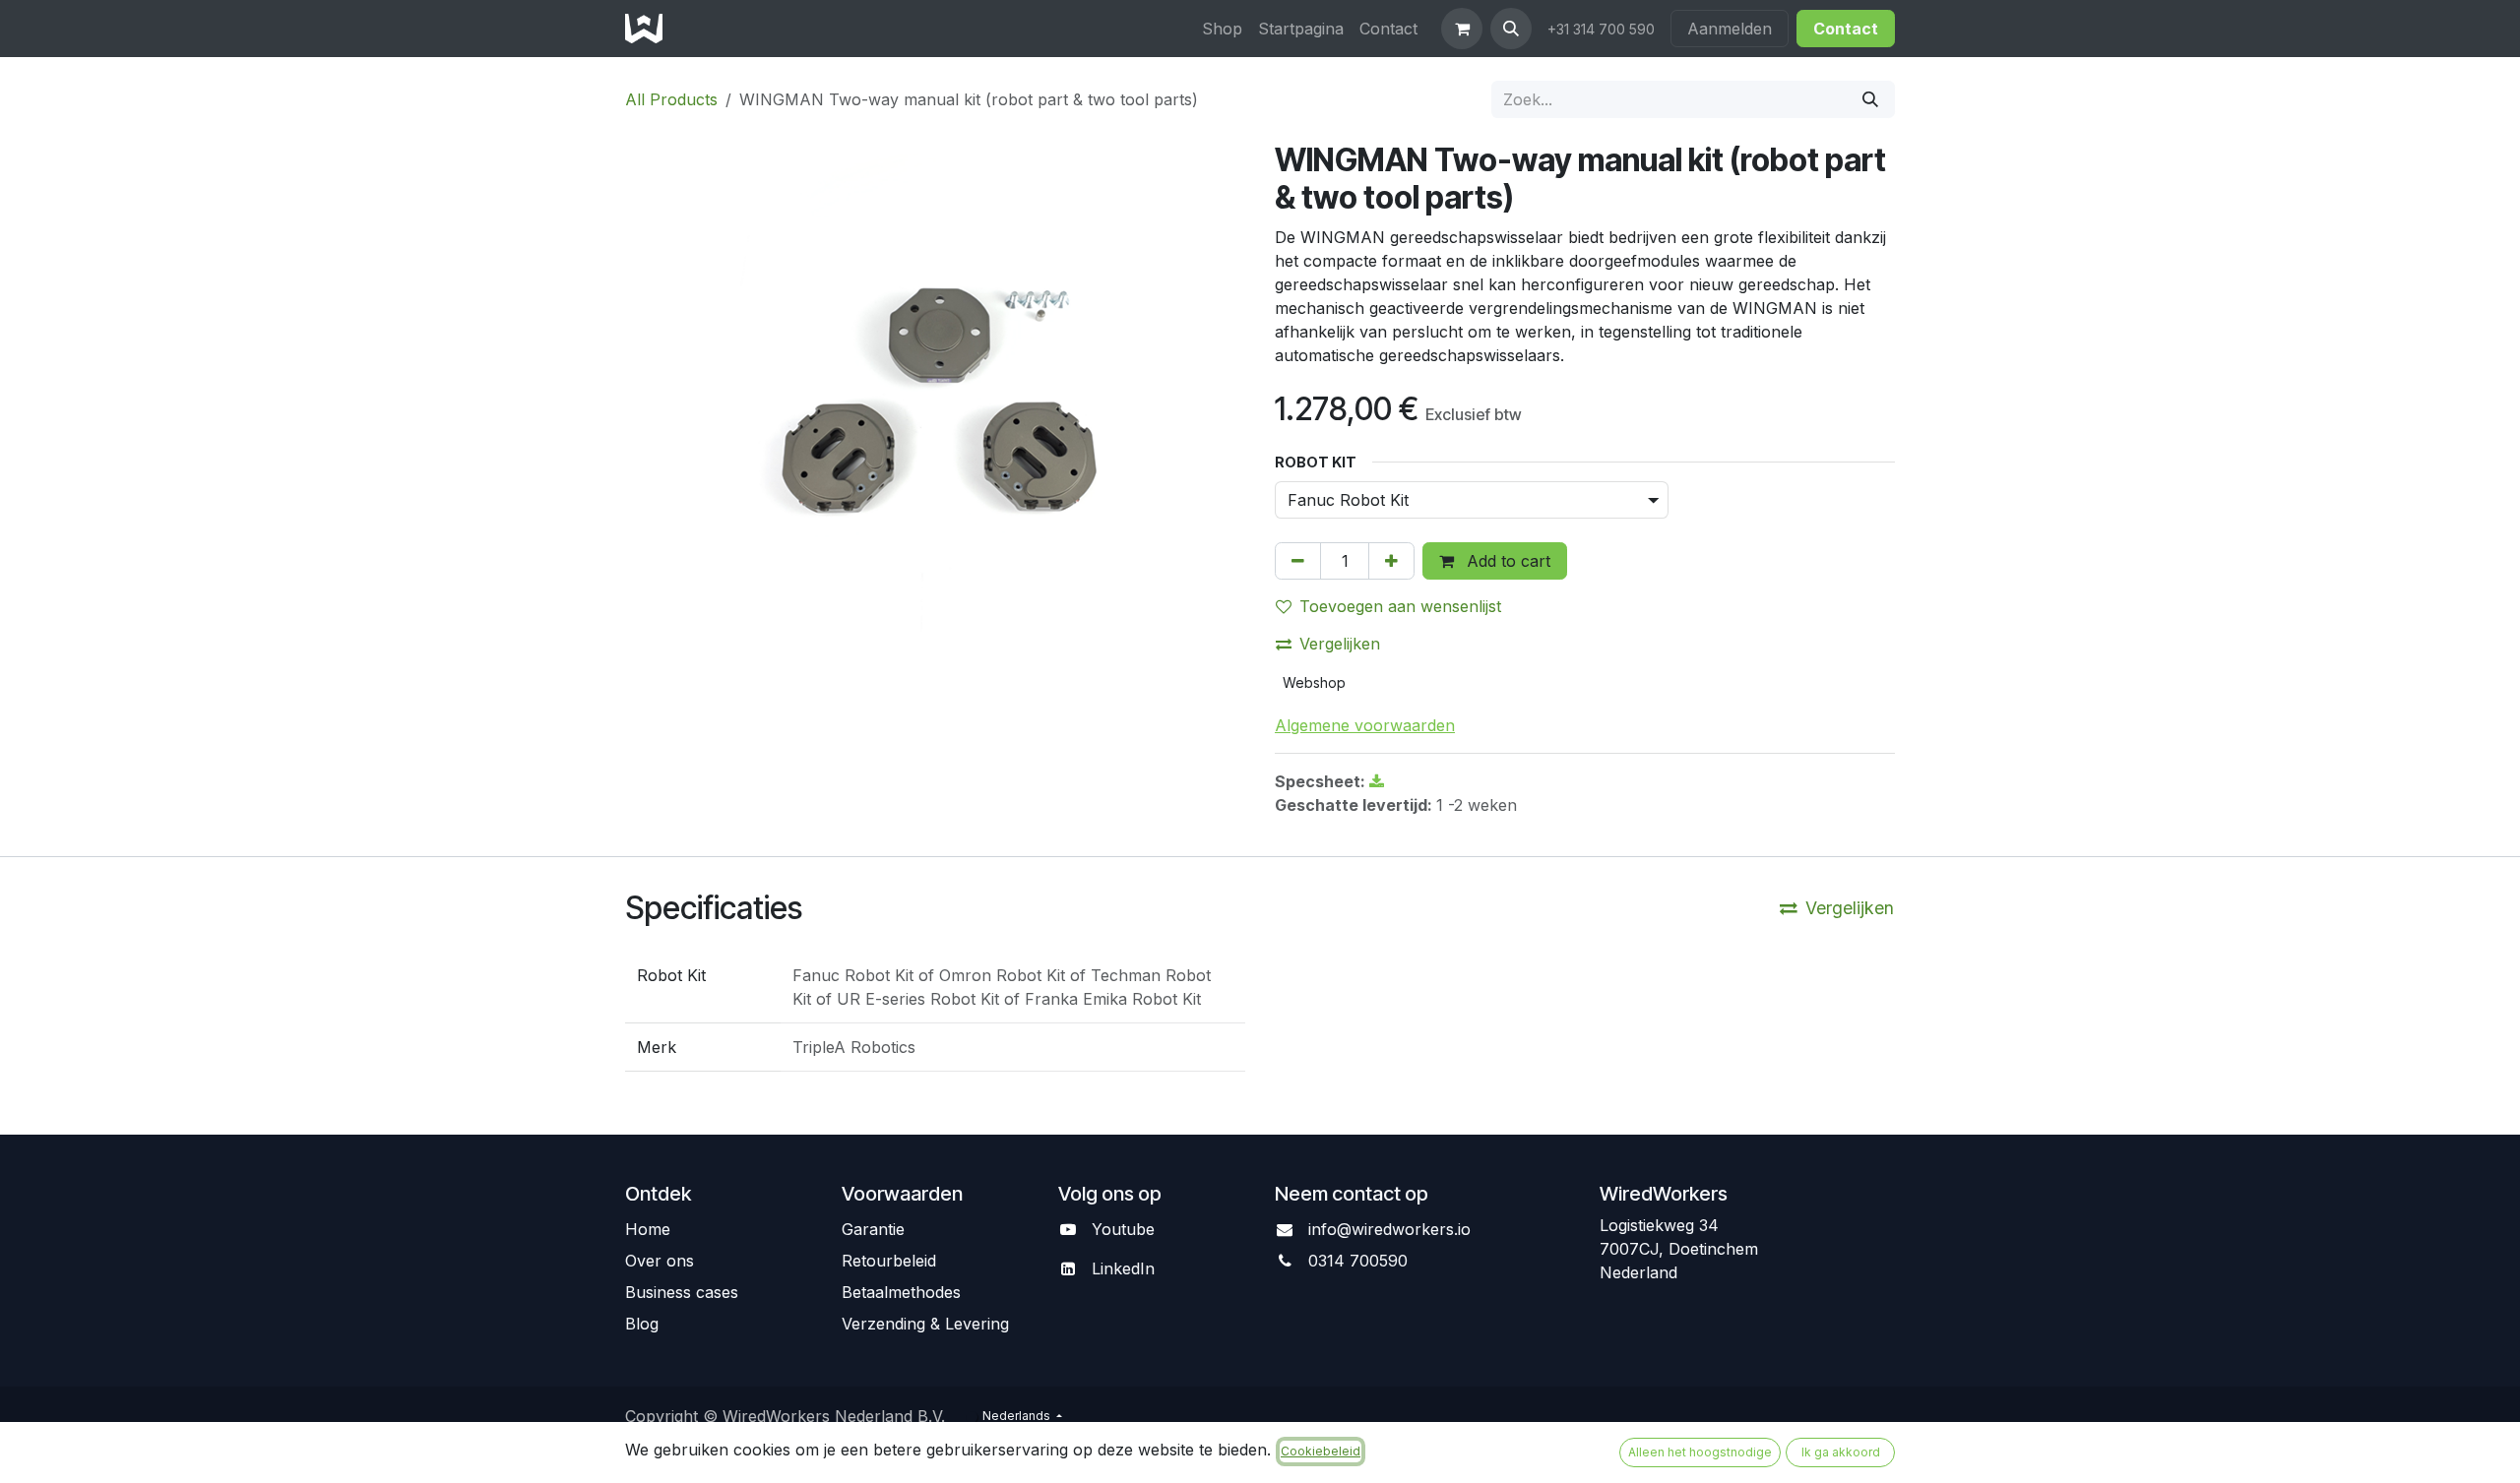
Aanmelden (1730, 29)
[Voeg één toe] (1391, 561)
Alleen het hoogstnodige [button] (1700, 1452)
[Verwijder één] (1298, 561)
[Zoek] (1870, 99)
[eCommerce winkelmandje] (1462, 29)
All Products (671, 99)
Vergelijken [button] (1340, 644)
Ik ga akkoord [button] (1841, 1452)
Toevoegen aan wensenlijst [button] (1400, 606)
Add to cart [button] (1506, 561)
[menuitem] (1222, 29)
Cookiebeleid (1321, 1451)
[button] (1511, 29)
